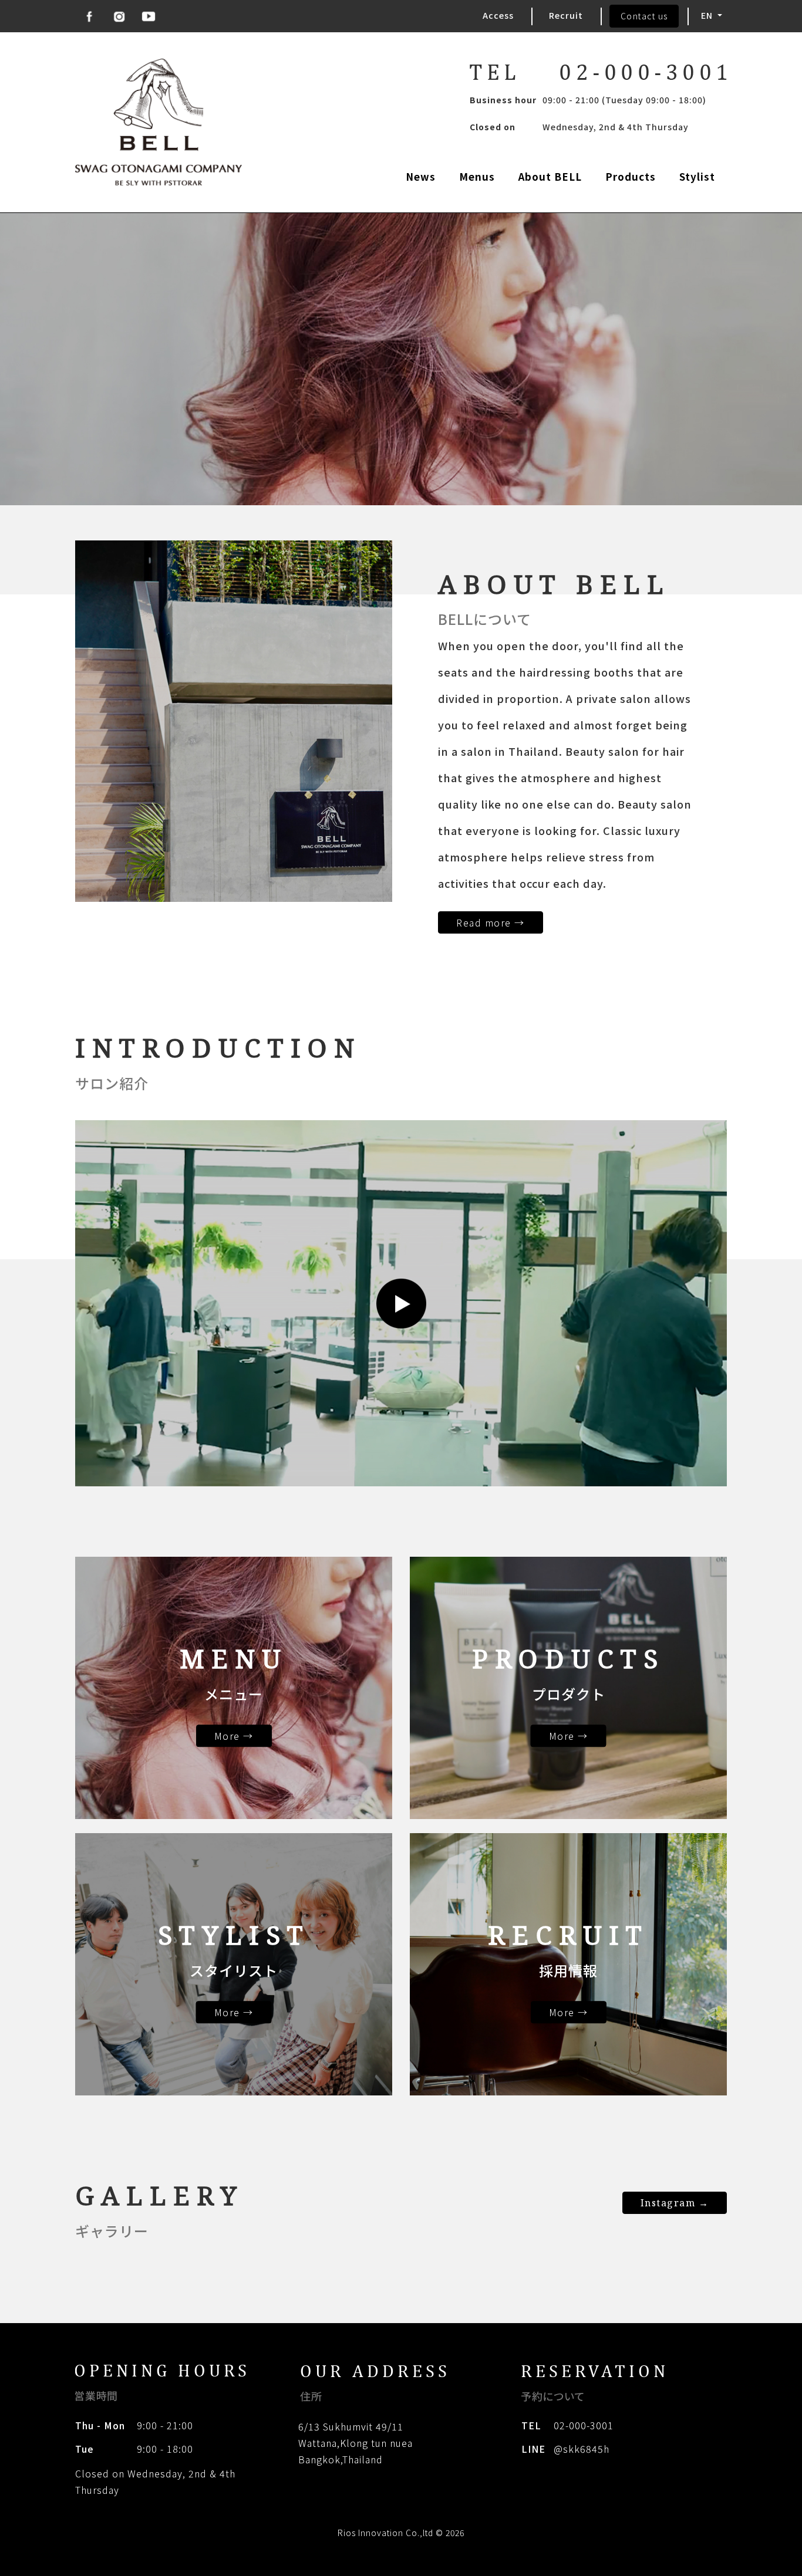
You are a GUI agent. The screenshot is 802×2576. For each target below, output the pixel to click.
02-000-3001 (584, 2425)
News (421, 176)
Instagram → (675, 2203)
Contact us (644, 16)
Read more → (491, 922)
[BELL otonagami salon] (159, 122)
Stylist (697, 176)
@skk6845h (582, 2449)
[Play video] (401, 1304)
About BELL (550, 176)
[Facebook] (90, 16)
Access (498, 15)
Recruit (566, 15)
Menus (477, 176)
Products (631, 176)
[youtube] (149, 16)
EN (708, 15)
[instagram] (119, 16)
